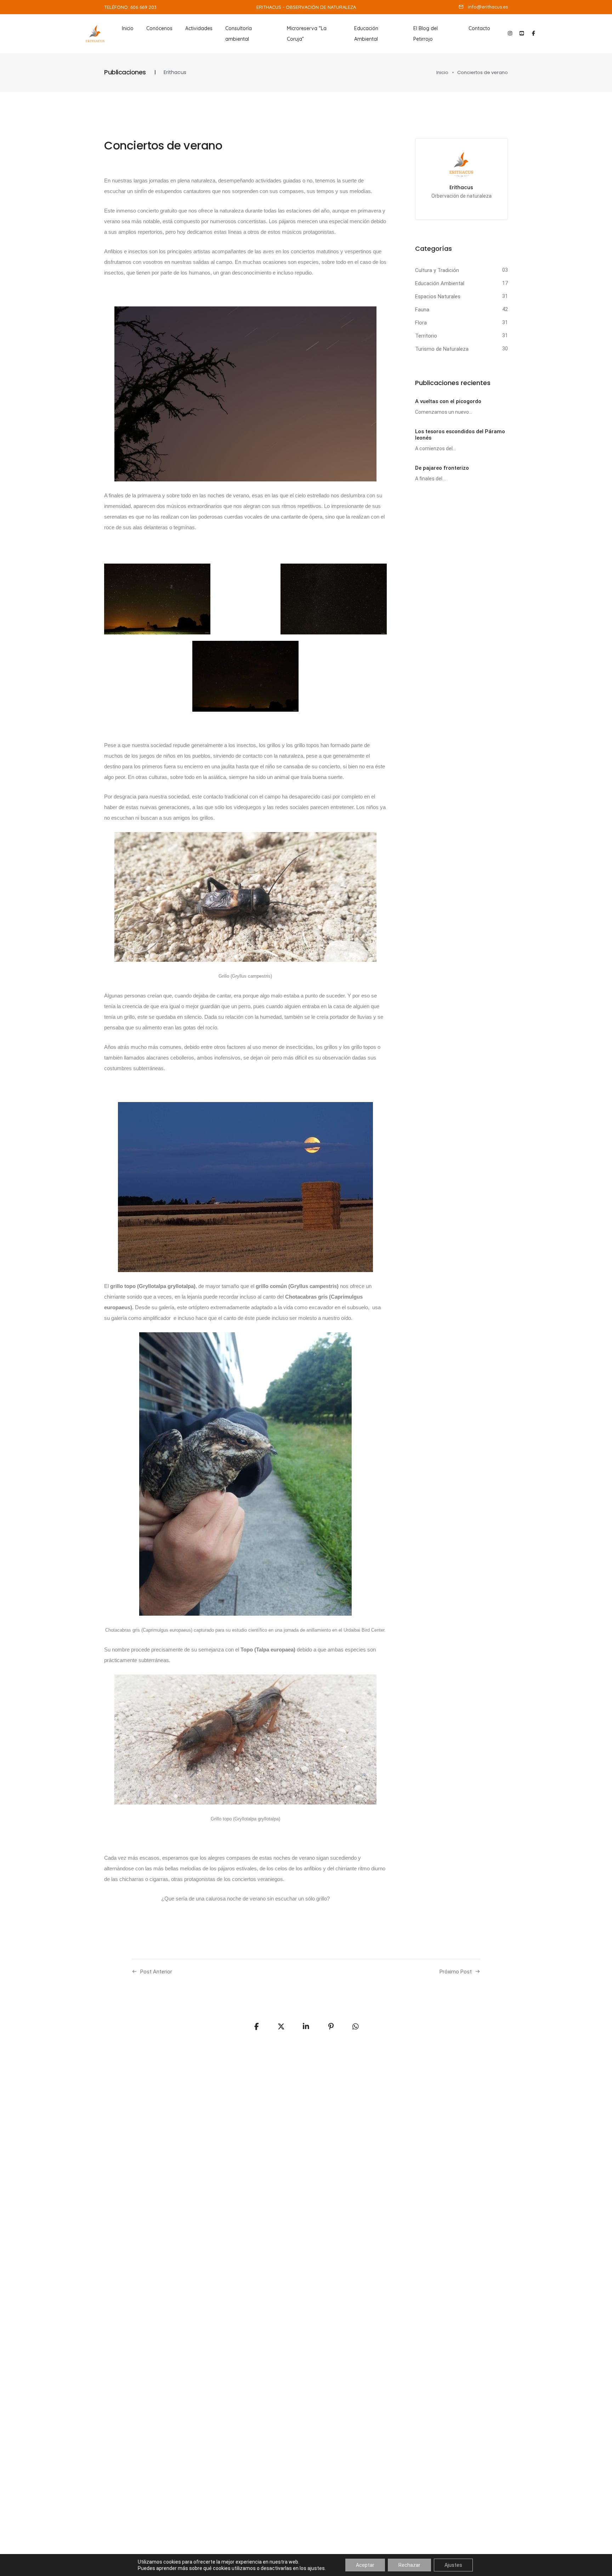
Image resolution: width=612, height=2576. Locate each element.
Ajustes (453, 2565)
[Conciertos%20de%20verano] (256, 2027)
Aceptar (365, 2565)
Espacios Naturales (438, 296)
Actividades (199, 28)
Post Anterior (156, 1972)
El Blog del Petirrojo (426, 34)
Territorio (426, 336)
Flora (421, 323)
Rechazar (409, 2565)
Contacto (479, 28)
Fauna (422, 310)
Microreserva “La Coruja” (307, 34)
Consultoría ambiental (239, 34)
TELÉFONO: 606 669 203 (130, 7)
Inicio (128, 28)
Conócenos (159, 28)
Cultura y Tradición (437, 270)
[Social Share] (356, 2027)
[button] (483, 7)
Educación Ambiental (366, 34)
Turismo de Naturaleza (442, 349)
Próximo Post (456, 1972)
